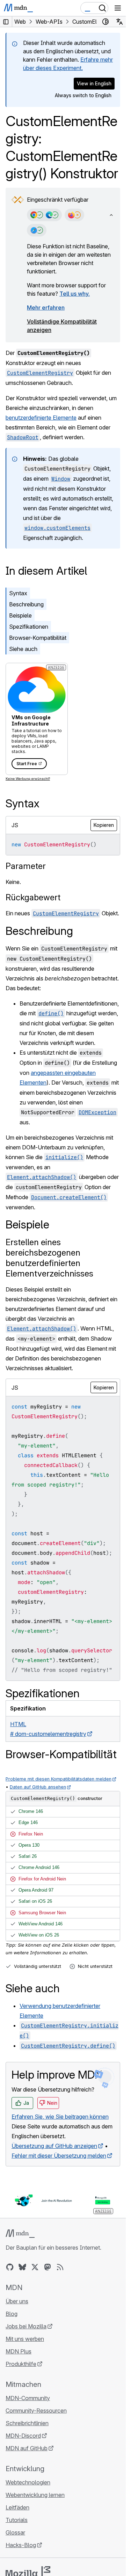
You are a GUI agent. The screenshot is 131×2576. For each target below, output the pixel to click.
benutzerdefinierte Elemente (41, 418)
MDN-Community (28, 2398)
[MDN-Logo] (20, 2234)
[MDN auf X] (35, 2267)
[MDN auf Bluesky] (22, 2267)
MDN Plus (19, 2351)
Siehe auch (23, 649)
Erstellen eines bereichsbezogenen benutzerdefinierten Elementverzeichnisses (49, 1258)
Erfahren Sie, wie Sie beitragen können (60, 2117)
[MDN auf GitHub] (10, 2267)
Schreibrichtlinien (27, 2423)
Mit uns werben (25, 2339)
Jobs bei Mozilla (26, 2326)
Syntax (18, 593)
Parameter (26, 866)
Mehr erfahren (46, 308)
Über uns (17, 2301)
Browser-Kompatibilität (38, 638)
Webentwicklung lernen (35, 2495)
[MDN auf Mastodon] (48, 2267)
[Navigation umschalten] (118, 8)
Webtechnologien (28, 2482)
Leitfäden (17, 2507)
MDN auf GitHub (27, 2448)
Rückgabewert (33, 897)
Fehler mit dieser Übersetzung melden (59, 2156)
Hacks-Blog (21, 2545)
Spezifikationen (29, 627)
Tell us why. (75, 294)
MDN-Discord (23, 2436)
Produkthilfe (21, 2364)
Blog (12, 2314)
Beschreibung (26, 604)
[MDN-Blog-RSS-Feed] (60, 2267)
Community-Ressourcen (36, 2411)
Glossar (15, 2532)
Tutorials (17, 2520)
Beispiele (20, 615)
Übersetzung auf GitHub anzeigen (54, 2146)
